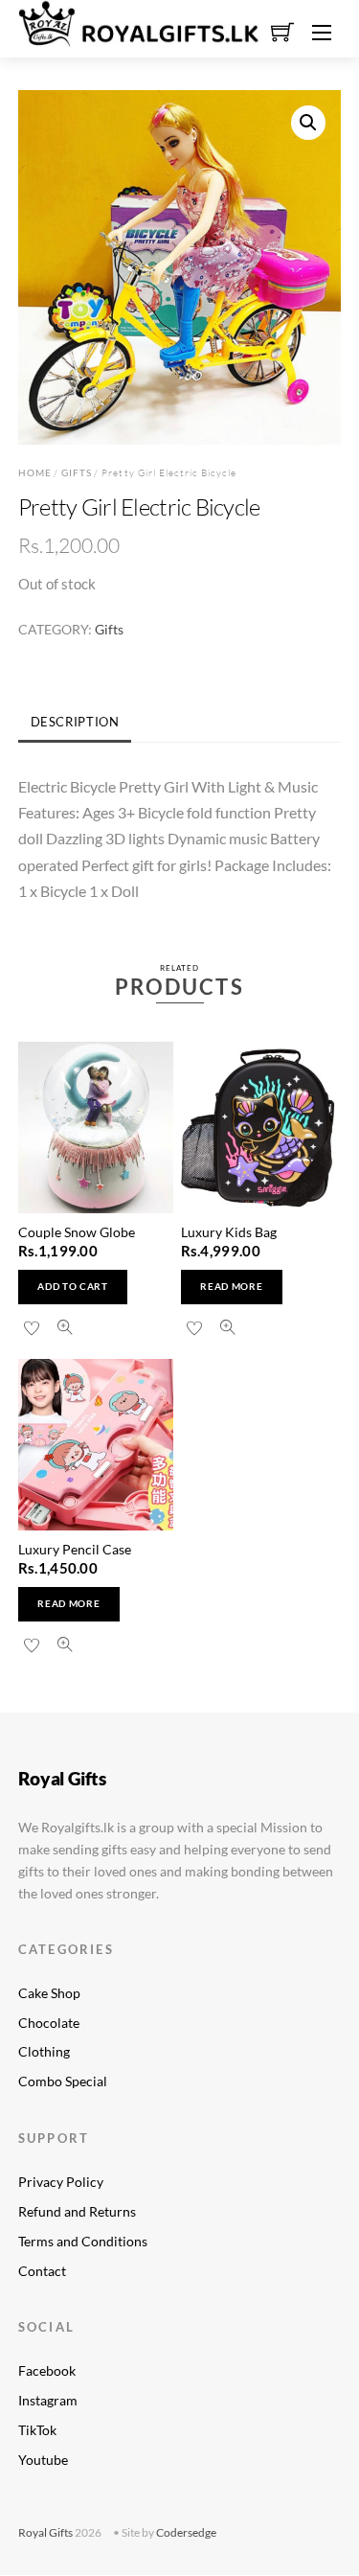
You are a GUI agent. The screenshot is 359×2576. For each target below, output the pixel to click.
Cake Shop (49, 1993)
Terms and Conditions (83, 2241)
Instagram (48, 2400)
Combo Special (63, 2081)
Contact (42, 2271)
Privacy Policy (61, 2182)
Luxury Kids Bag (229, 1232)
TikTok (37, 2430)
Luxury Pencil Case (75, 1549)
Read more (231, 1287)
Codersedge (186, 2532)
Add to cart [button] (72, 1287)
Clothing (44, 2051)
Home (35, 472)
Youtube (43, 2460)
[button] (308, 123)
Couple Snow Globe (77, 1232)
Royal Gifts (45, 2532)
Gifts (77, 472)
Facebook (47, 2370)
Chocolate (49, 2023)
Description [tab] (75, 722)
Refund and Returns (77, 2211)
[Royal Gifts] (139, 21)
